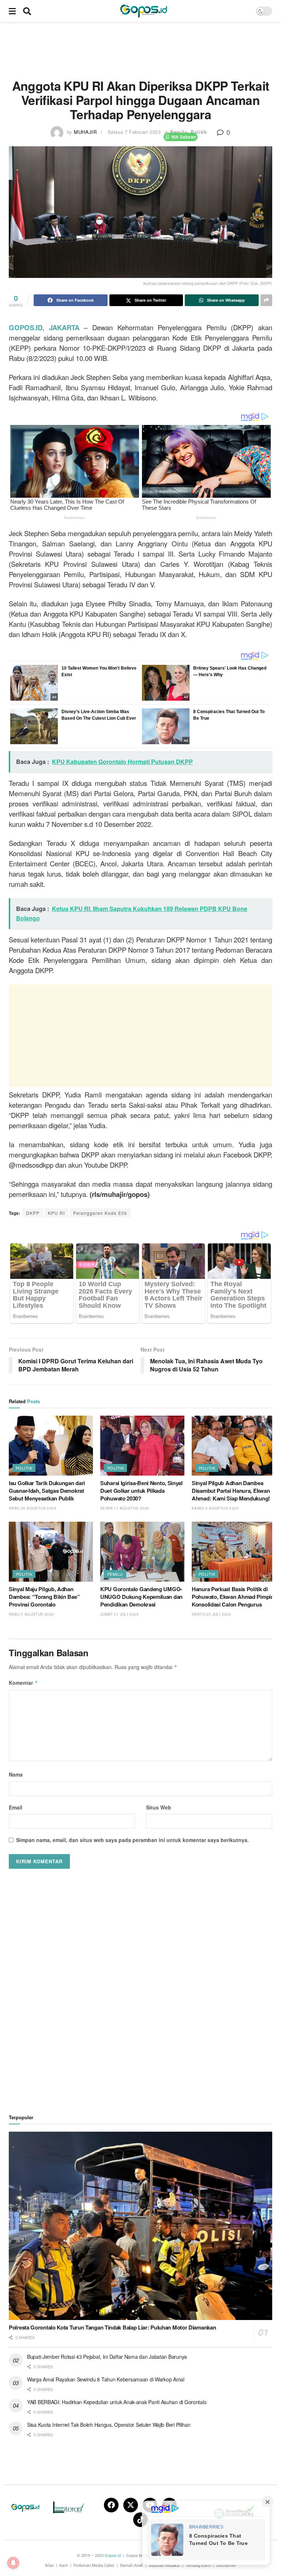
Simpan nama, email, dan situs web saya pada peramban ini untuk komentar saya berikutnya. (132, 1840)
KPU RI (56, 1213)
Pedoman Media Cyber (94, 2566)
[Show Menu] (12, 11)
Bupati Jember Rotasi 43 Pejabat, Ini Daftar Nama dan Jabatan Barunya (107, 2357)
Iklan (49, 2566)
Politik (199, 132)
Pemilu (179, 132)
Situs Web (159, 1807)
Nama (16, 1774)
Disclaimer (226, 2566)
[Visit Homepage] (143, 11)
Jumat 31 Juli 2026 (119, 1614)
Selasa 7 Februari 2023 (134, 132)
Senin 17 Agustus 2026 (125, 1508)
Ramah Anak (132, 2566)
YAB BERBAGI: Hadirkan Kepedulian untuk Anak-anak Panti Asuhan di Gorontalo (117, 2402)
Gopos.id (113, 2556)
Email (16, 1807)
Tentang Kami (198, 2566)
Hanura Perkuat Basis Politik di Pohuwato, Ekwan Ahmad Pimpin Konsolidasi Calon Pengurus (233, 1597)
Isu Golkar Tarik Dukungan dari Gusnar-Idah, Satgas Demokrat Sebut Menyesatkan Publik (47, 1491)
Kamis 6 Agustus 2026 (215, 1508)
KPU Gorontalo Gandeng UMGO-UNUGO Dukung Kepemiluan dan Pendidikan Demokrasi (141, 1597)
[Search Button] (27, 11)
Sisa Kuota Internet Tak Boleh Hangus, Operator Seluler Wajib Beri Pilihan (109, 2425)
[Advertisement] (142, 49)
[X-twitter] (131, 2505)
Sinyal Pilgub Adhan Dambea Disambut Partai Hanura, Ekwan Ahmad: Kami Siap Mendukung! (231, 1491)
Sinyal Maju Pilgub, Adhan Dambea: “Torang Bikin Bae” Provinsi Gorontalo (44, 1597)
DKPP (33, 1213)
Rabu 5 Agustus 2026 (31, 1614)
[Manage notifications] (13, 2563)
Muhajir (85, 132)
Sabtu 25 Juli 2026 (211, 1614)
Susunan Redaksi (164, 2566)
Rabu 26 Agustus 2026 (33, 1508)
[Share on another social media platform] (266, 300)
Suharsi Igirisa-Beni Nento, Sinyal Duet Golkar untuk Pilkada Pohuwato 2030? (141, 1491)
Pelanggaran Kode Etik (100, 1213)
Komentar (23, 1683)
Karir (64, 2566)
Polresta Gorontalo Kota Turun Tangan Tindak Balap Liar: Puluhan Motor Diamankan (112, 2327)
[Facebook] (111, 2505)
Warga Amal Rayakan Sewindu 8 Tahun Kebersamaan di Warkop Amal (106, 2379)
